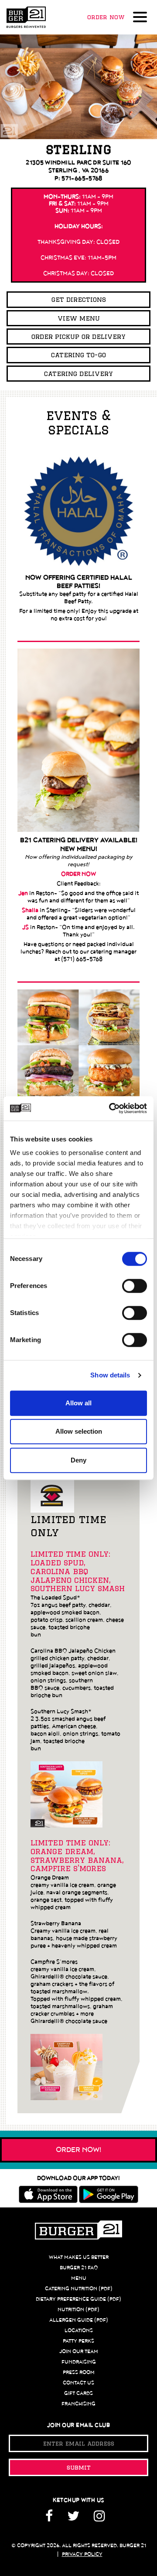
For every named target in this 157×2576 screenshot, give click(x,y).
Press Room (79, 2372)
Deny (78, 1460)
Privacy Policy (82, 2554)
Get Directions (79, 299)
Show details (110, 1375)
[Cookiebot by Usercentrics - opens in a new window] (111, 1108)
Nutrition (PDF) (78, 2310)
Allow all (78, 1403)
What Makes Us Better (79, 2257)
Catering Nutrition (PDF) (79, 2289)
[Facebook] (52, 2519)
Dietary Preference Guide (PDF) (78, 2299)
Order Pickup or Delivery (78, 337)
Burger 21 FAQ (79, 2268)
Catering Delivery (78, 374)
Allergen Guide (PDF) (79, 2320)
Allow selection (79, 1431)
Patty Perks (78, 2341)
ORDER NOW (78, 874)
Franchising (78, 2404)
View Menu (79, 318)
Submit (79, 2467)
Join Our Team (79, 2351)
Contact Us (78, 2383)
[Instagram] (99, 2519)
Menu (79, 2278)
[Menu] (142, 18)
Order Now (106, 17)
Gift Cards (78, 2393)
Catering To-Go (78, 355)
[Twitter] (73, 2519)
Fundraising (79, 2362)
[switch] (135, 1286)
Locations (79, 2330)
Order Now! (79, 2150)
